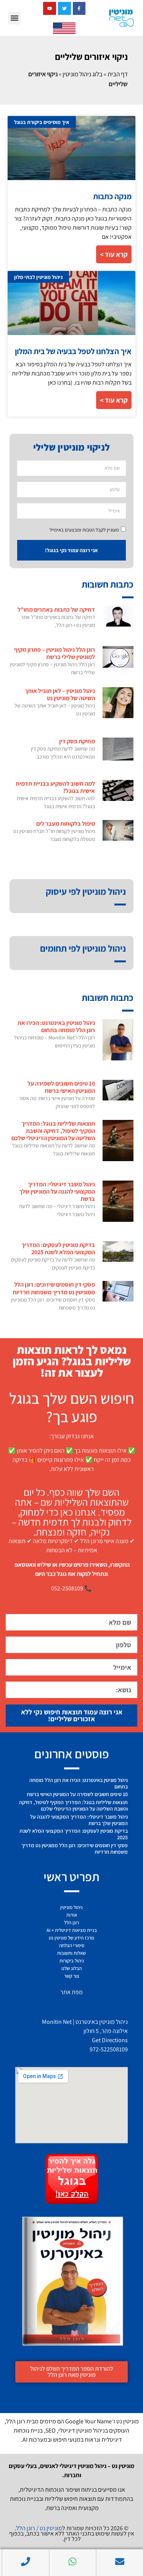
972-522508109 (109, 2049)
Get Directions (110, 2040)
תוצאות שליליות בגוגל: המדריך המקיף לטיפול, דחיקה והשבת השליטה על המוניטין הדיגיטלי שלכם (53, 1131)
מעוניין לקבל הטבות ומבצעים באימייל (84, 530)
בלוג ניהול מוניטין (83, 74)
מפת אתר (71, 1992)
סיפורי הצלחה (72, 1945)
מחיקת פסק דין (77, 741)
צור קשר (72, 1976)
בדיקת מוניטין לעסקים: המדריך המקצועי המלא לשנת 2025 (58, 1249)
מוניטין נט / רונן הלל (39, 2528)
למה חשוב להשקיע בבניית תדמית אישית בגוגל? (55, 787)
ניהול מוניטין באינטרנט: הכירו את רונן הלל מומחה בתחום (56, 1026)
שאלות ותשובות (71, 1953)
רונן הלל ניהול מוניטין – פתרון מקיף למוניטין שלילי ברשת (55, 653)
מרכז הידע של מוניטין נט (71, 1938)
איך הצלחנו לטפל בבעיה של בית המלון (73, 351)
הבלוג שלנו (71, 1968)
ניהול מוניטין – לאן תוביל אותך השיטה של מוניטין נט (60, 694)
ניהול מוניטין (71, 1907)
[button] (14, 18)
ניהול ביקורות (72, 1961)
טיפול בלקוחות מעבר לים (66, 824)
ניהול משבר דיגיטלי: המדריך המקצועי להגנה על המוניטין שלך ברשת (57, 1191)
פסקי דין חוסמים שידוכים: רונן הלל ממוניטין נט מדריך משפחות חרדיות (54, 1288)
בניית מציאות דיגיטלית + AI (72, 1930)
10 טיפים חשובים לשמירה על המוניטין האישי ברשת (61, 1087)
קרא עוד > (114, 254)
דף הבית (118, 74)
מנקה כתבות (112, 196)
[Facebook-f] (79, 8)
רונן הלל (71, 1923)
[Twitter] (64, 8)
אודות (72, 1915)
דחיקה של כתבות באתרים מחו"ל (56, 610)
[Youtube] (50, 8)
